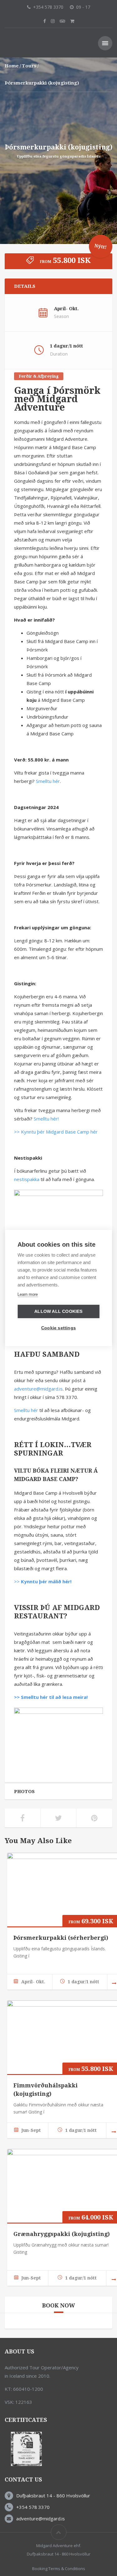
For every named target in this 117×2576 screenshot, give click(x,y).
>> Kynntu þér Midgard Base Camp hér (56, 1132)
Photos (24, 1792)
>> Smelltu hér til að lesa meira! (51, 1697)
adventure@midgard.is (38, 1389)
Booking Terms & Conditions (59, 2569)
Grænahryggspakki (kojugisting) (62, 2234)
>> (43, 1581)
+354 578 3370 (33, 2507)
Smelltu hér (48, 781)
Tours (29, 66)
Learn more (28, 1294)
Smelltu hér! (46, 1119)
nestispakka (27, 1179)
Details (25, 286)
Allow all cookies (58, 1311)
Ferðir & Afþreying (39, 376)
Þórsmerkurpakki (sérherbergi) (61, 1938)
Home (12, 66)
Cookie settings (58, 1328)
